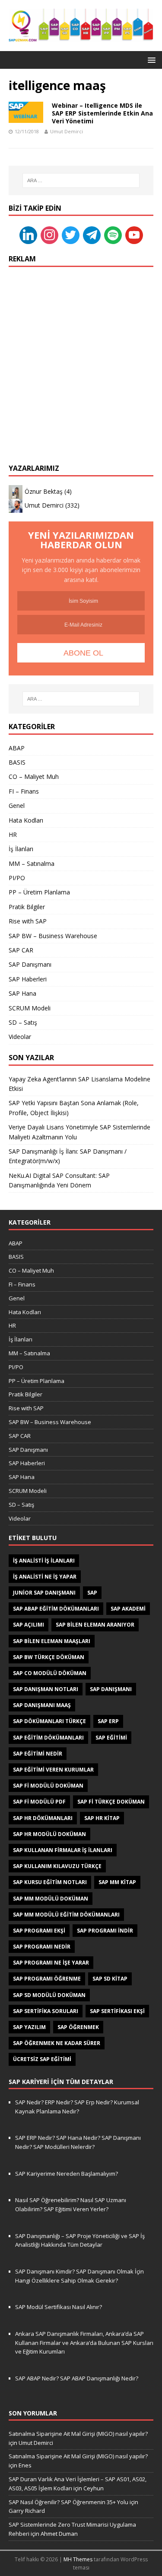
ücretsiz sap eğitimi (42, 2059)
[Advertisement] (81, 357)
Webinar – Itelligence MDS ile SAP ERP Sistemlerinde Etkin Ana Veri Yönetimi (102, 113)
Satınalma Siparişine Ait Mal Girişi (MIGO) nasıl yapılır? (78, 2434)
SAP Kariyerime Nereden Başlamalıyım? (67, 2174)
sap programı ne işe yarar (51, 1963)
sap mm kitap (117, 1882)
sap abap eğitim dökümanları (56, 1609)
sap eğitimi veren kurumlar (53, 1770)
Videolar (20, 1037)
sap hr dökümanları (43, 1818)
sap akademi (128, 1609)
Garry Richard (27, 2511)
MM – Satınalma (32, 863)
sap (92, 1593)
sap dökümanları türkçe (49, 1721)
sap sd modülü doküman (49, 1995)
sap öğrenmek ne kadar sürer (57, 2043)
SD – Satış (23, 1022)
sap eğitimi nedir (38, 1754)
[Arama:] (81, 180)
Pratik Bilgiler (27, 907)
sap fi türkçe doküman (111, 1802)
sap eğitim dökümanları (48, 1738)
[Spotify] (113, 235)
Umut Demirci (67, 131)
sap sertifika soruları (46, 2011)
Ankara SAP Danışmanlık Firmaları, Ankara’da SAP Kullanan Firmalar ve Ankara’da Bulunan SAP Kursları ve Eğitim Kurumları (84, 2343)
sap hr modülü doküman (49, 1834)
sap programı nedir (42, 1947)
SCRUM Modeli (30, 1008)
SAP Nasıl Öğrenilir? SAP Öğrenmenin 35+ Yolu (68, 2502)
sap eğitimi (111, 1738)
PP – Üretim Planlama (39, 892)
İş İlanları (21, 849)
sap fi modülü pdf (39, 1802)
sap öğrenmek (78, 2027)
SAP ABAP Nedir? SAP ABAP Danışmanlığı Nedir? (77, 2378)
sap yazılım (29, 2027)
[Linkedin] (28, 235)
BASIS (17, 762)
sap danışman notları (46, 1689)
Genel (17, 806)
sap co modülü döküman (50, 1673)
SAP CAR (21, 950)
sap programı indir (105, 1931)
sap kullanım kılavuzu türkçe (57, 1866)
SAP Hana (22, 993)
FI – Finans (24, 791)
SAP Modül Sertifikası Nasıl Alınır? (59, 2307)
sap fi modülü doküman (48, 1786)
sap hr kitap (102, 1818)
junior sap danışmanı (44, 1593)
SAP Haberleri (28, 979)
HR (13, 835)
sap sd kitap (110, 1979)
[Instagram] (49, 235)
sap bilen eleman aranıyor (95, 1625)
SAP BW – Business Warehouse (53, 936)
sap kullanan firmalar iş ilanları (63, 1850)
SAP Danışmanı (30, 964)
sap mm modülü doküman (51, 1899)
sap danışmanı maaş (42, 1705)
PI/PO (17, 878)
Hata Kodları (26, 820)
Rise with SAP (28, 921)
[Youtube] (134, 235)
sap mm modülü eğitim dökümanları (66, 1915)
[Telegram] (92, 235)
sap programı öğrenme (47, 1979)
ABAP (17, 748)
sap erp (108, 1721)
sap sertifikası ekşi (117, 2011)
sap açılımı (29, 1625)
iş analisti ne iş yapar (45, 1577)
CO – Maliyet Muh (34, 777)
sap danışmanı (111, 1689)
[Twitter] (71, 235)
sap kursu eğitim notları (50, 1882)
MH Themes (78, 2559)
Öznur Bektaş (44, 491)
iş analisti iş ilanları (44, 1561)
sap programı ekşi (39, 1931)
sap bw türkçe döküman (49, 1657)
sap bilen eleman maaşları (52, 1641)
